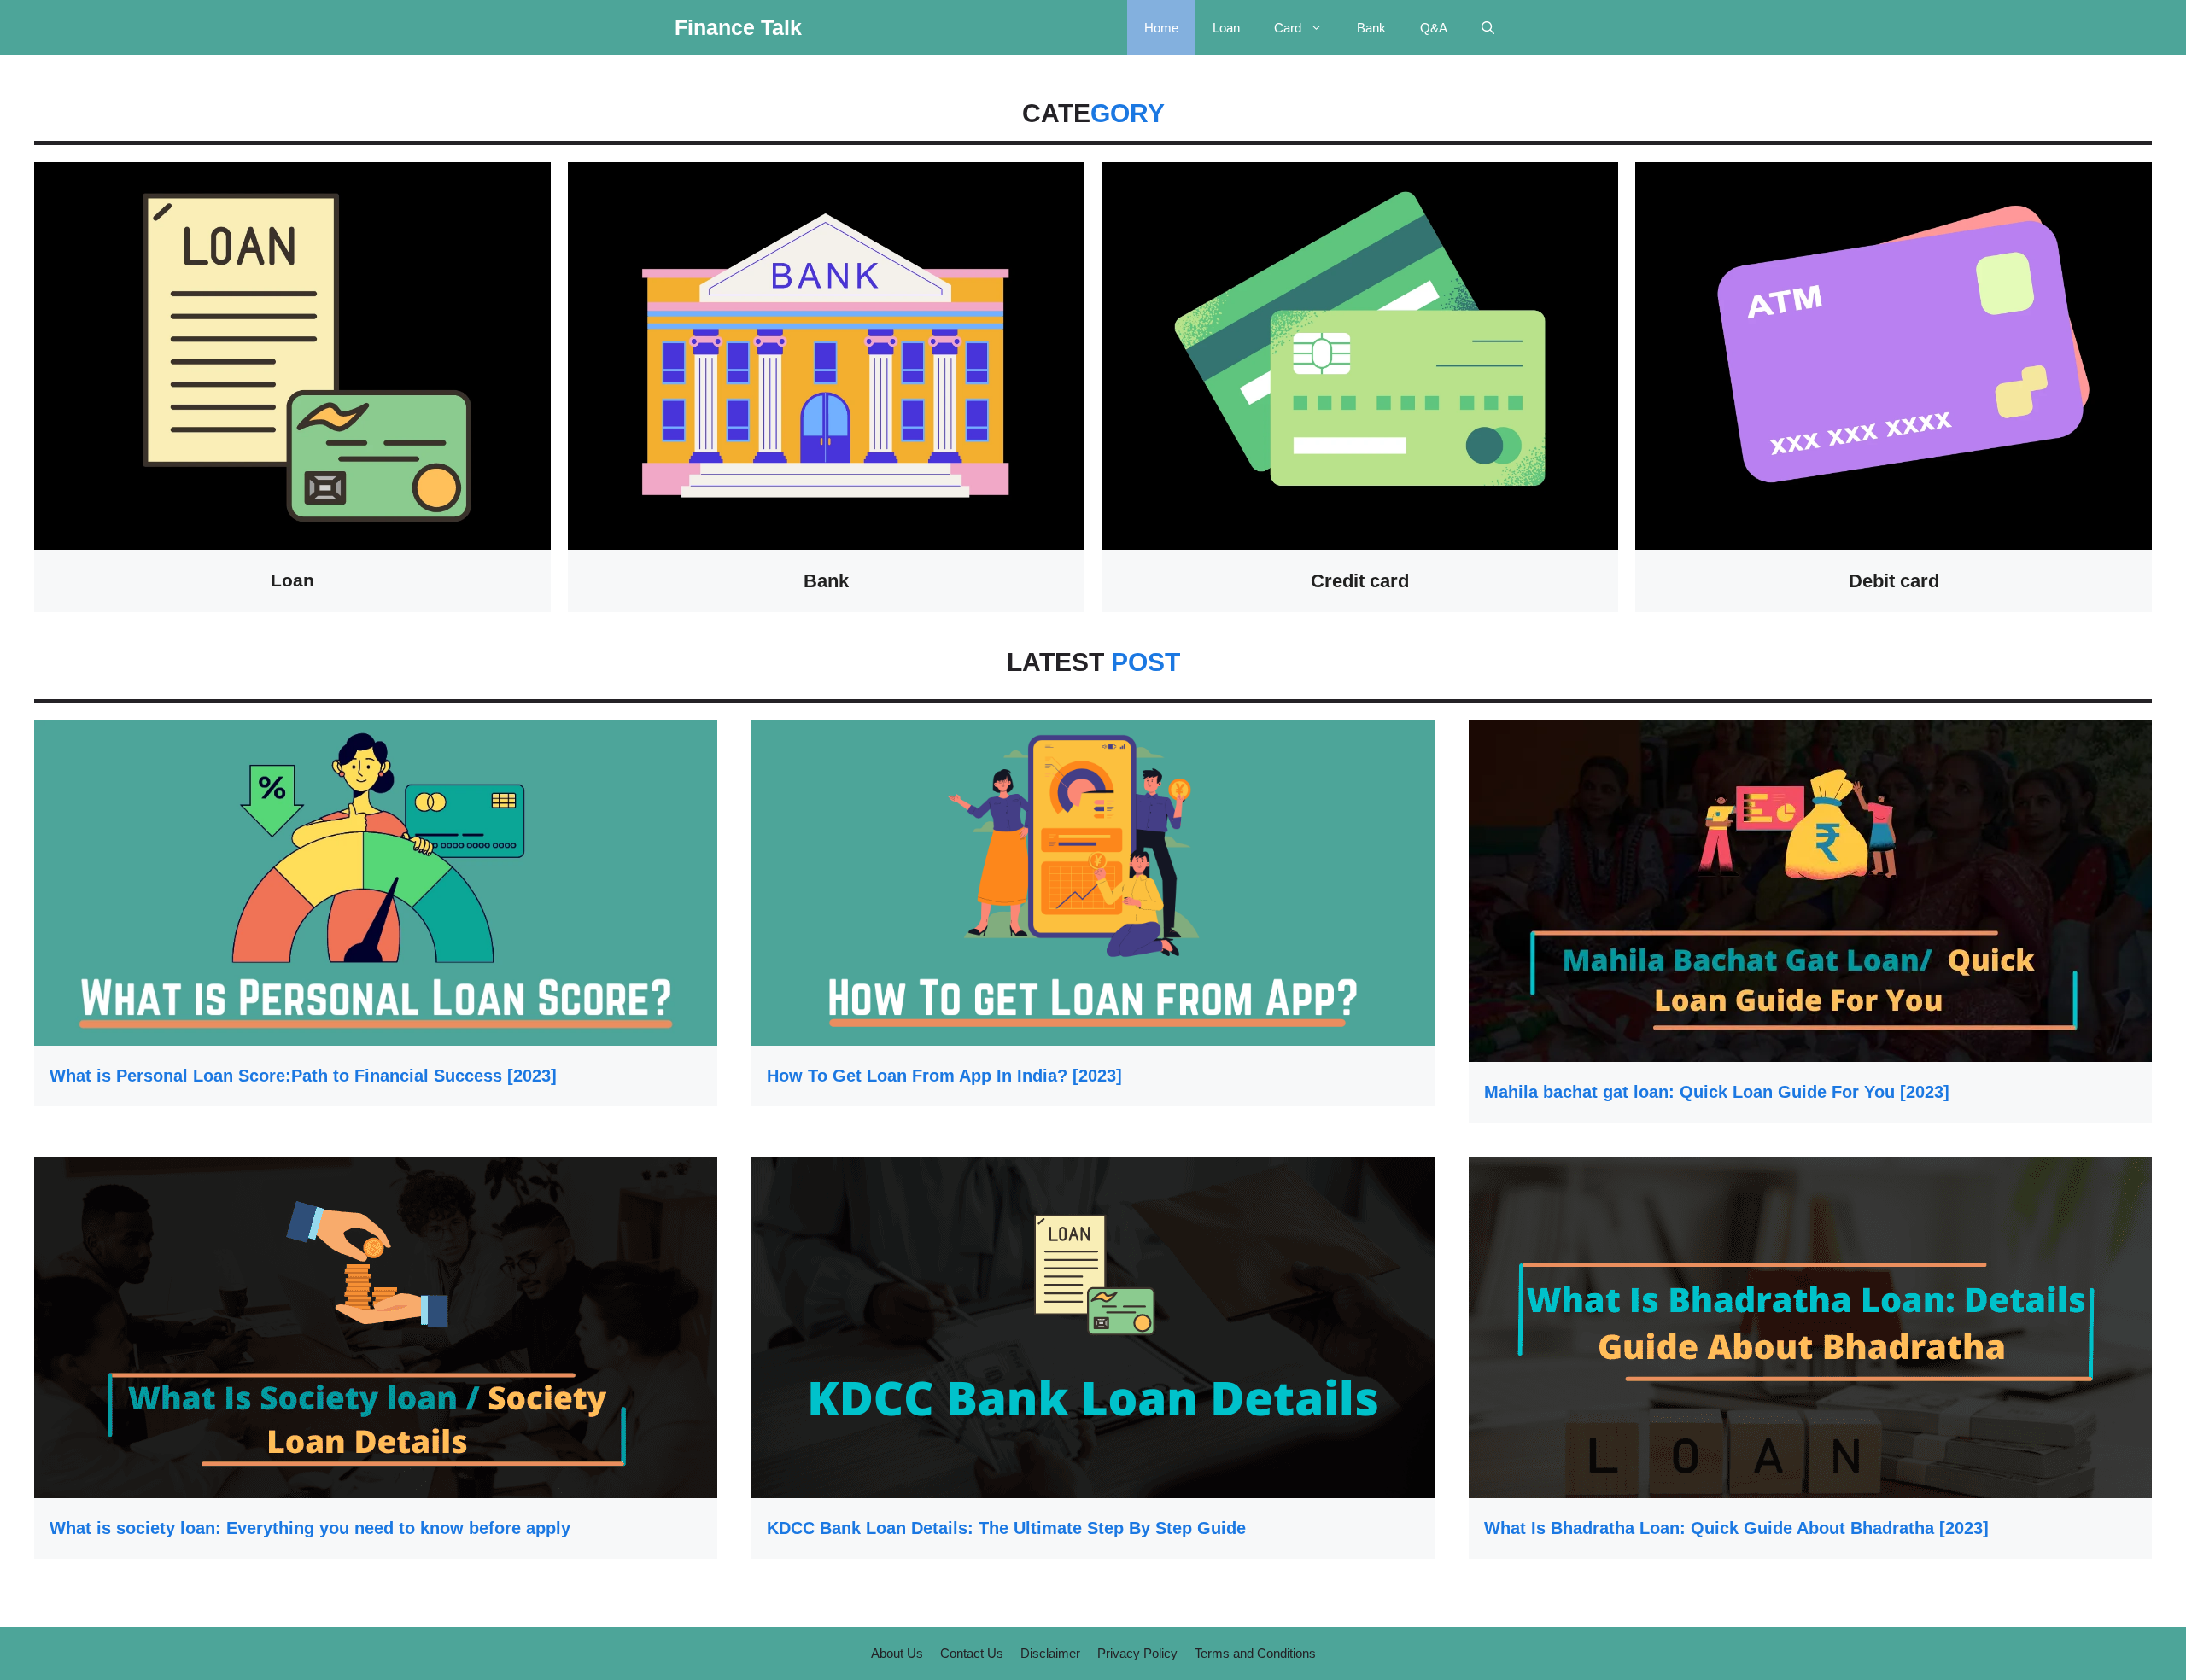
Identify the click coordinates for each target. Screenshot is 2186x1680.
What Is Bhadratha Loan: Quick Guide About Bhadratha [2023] (1736, 1528)
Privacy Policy (1137, 1653)
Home (1161, 28)
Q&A (1434, 28)
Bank (1371, 28)
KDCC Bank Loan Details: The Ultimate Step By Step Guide (1006, 1528)
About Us (897, 1653)
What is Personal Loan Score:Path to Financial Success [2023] (303, 1076)
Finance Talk (738, 27)
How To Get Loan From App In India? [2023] (944, 1076)
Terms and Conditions (1255, 1653)
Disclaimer (1050, 1653)
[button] (1488, 28)
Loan (1226, 28)
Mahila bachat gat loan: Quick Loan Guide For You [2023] (1717, 1092)
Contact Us (972, 1653)
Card (1288, 28)
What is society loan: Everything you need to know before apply (310, 1528)
